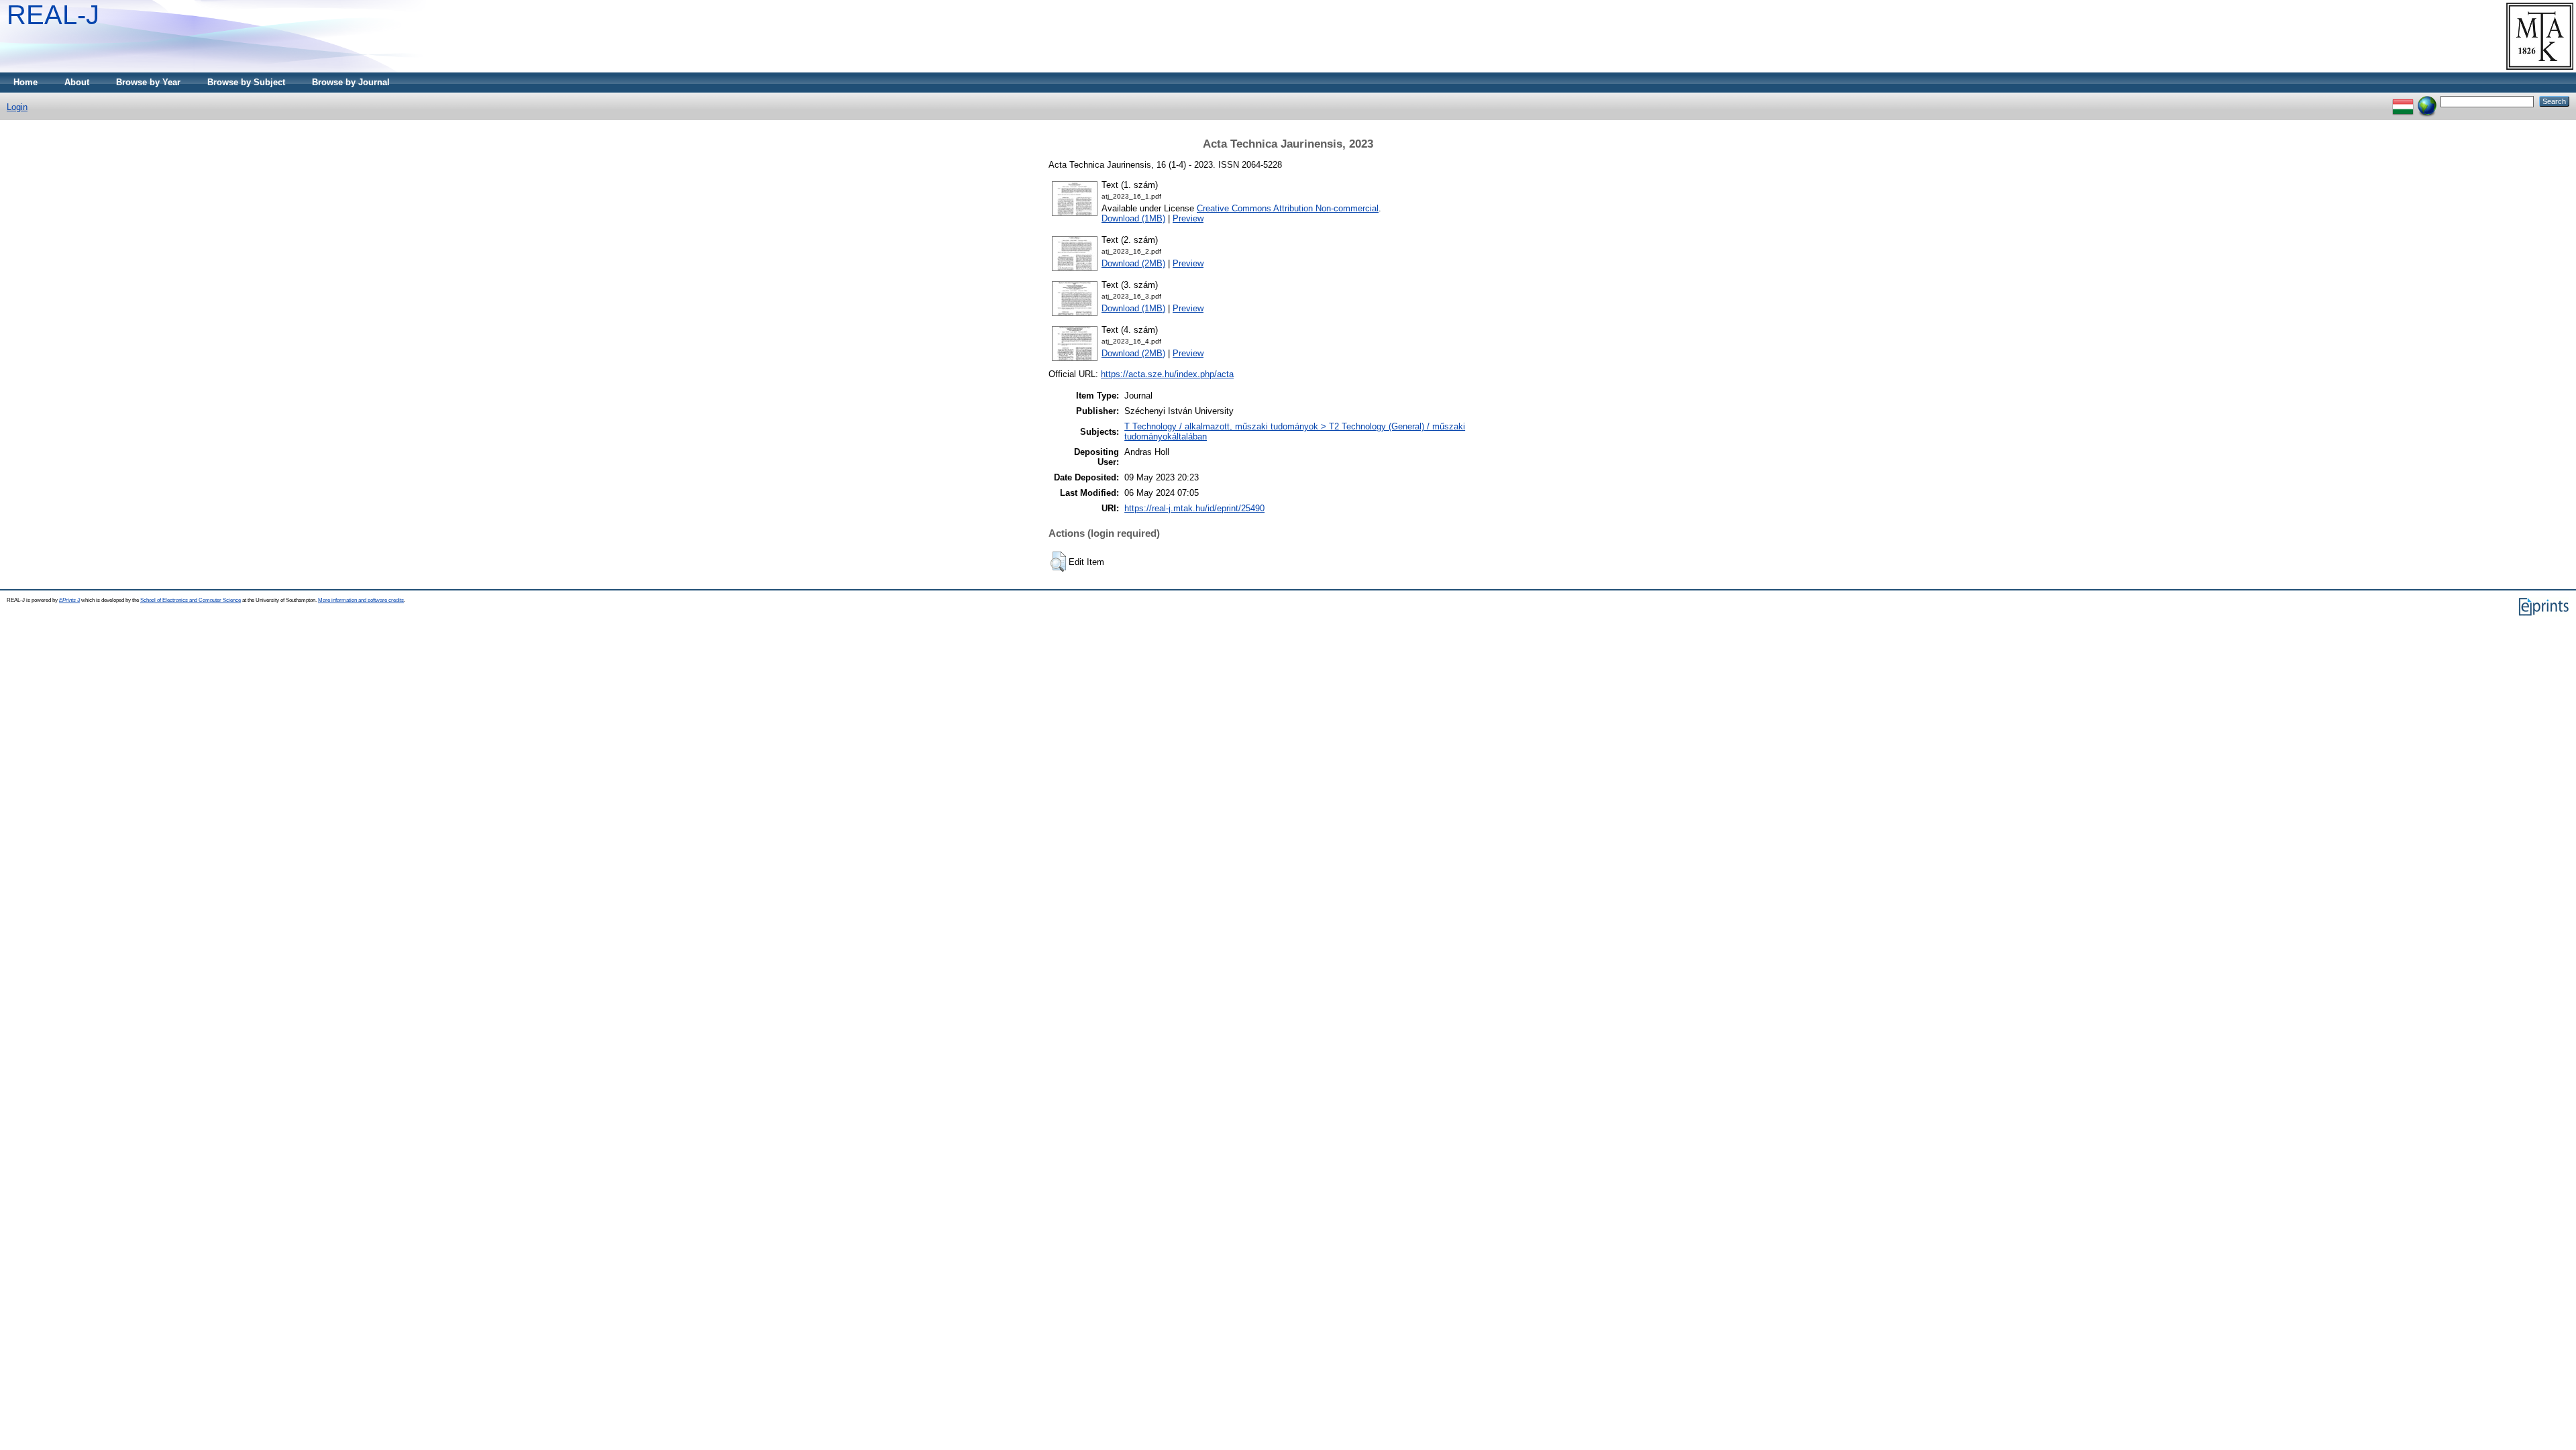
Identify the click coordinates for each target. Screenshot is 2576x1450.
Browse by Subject (246, 82)
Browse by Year (148, 82)
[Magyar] (2403, 101)
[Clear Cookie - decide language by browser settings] (2427, 101)
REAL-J (53, 15)
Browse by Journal (351, 82)
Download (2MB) (1133, 263)
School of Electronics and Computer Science (191, 600)
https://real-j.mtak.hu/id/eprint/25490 (1194, 508)
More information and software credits (361, 600)
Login (17, 107)
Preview (1188, 218)
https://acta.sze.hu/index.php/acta (1167, 374)
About (77, 82)
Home (25, 82)
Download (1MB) (1133, 218)
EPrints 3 (69, 600)
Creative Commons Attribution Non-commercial (1288, 208)
